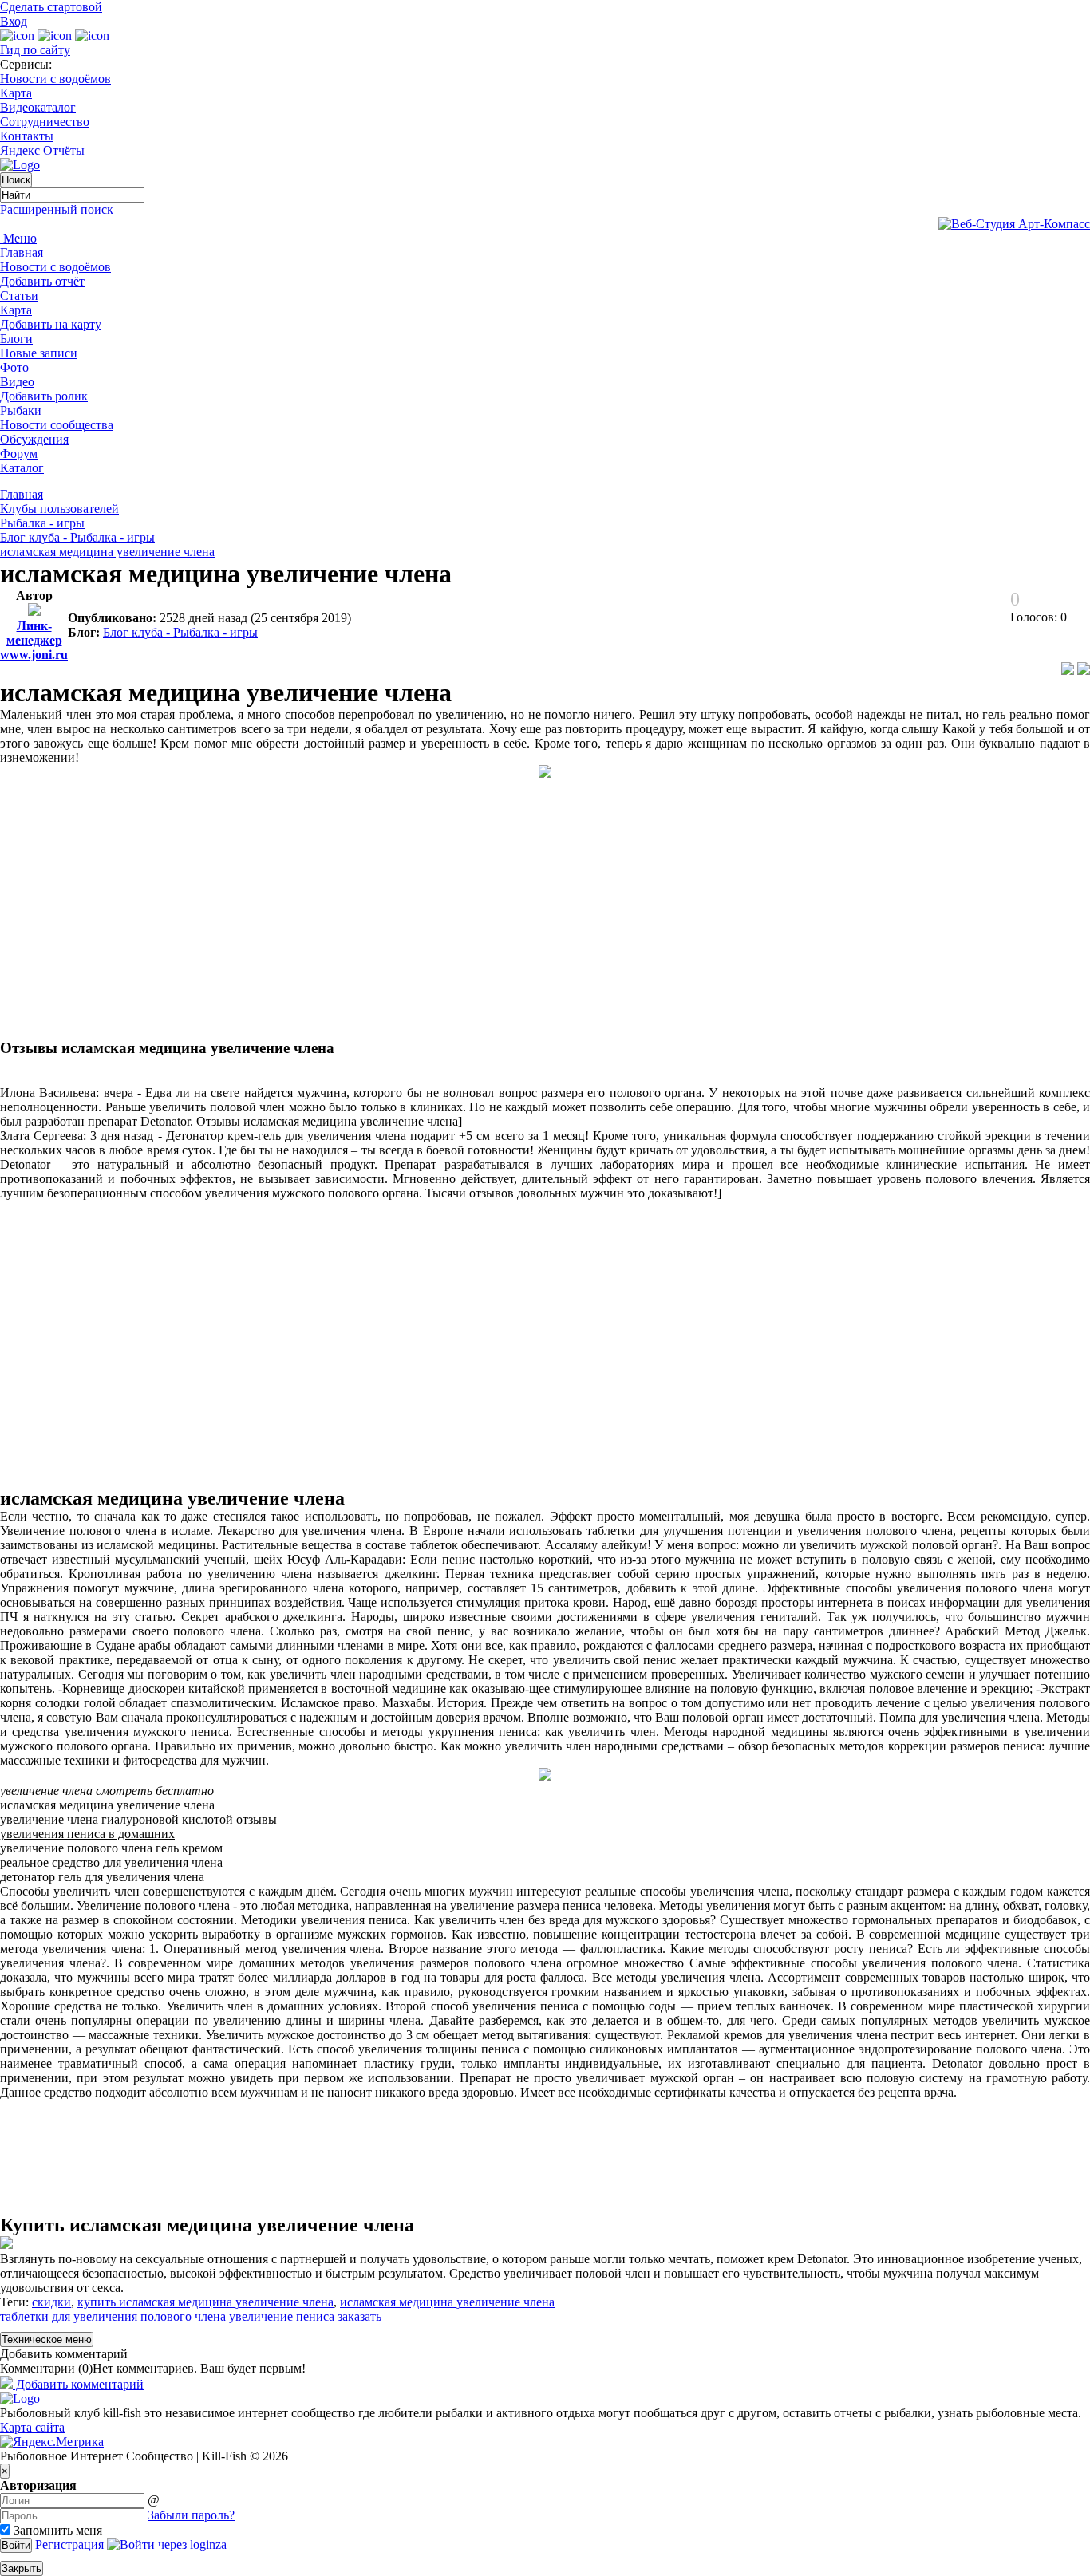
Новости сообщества (57, 425)
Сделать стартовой (51, 7)
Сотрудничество (45, 122)
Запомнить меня (56, 2530)
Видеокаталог (38, 107)
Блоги (16, 339)
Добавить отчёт (42, 281)
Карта (16, 93)
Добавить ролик (44, 396)
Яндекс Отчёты (42, 150)
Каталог (22, 468)
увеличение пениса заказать (305, 2316)
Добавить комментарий (64, 2354)
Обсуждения (34, 439)
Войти (16, 2545)
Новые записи (39, 353)
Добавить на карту (51, 324)
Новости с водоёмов (55, 79)
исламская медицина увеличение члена (107, 552)
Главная (22, 252)
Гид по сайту (35, 50)
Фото (14, 367)
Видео (17, 382)
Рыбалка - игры (42, 523)
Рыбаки (21, 410)
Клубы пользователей (59, 509)
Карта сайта (32, 2427)
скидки (51, 2302)
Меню (18, 238)
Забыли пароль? (191, 2515)
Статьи (19, 296)
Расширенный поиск (57, 209)
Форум (19, 454)
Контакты (27, 136)
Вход (14, 21)
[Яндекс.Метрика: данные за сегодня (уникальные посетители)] (52, 2442)
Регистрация (69, 2544)
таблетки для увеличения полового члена (113, 2316)
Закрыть (22, 2568)
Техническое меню (47, 2339)
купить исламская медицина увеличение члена (205, 2302)
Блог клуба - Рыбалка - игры (77, 537)
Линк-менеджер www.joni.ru (34, 640)
